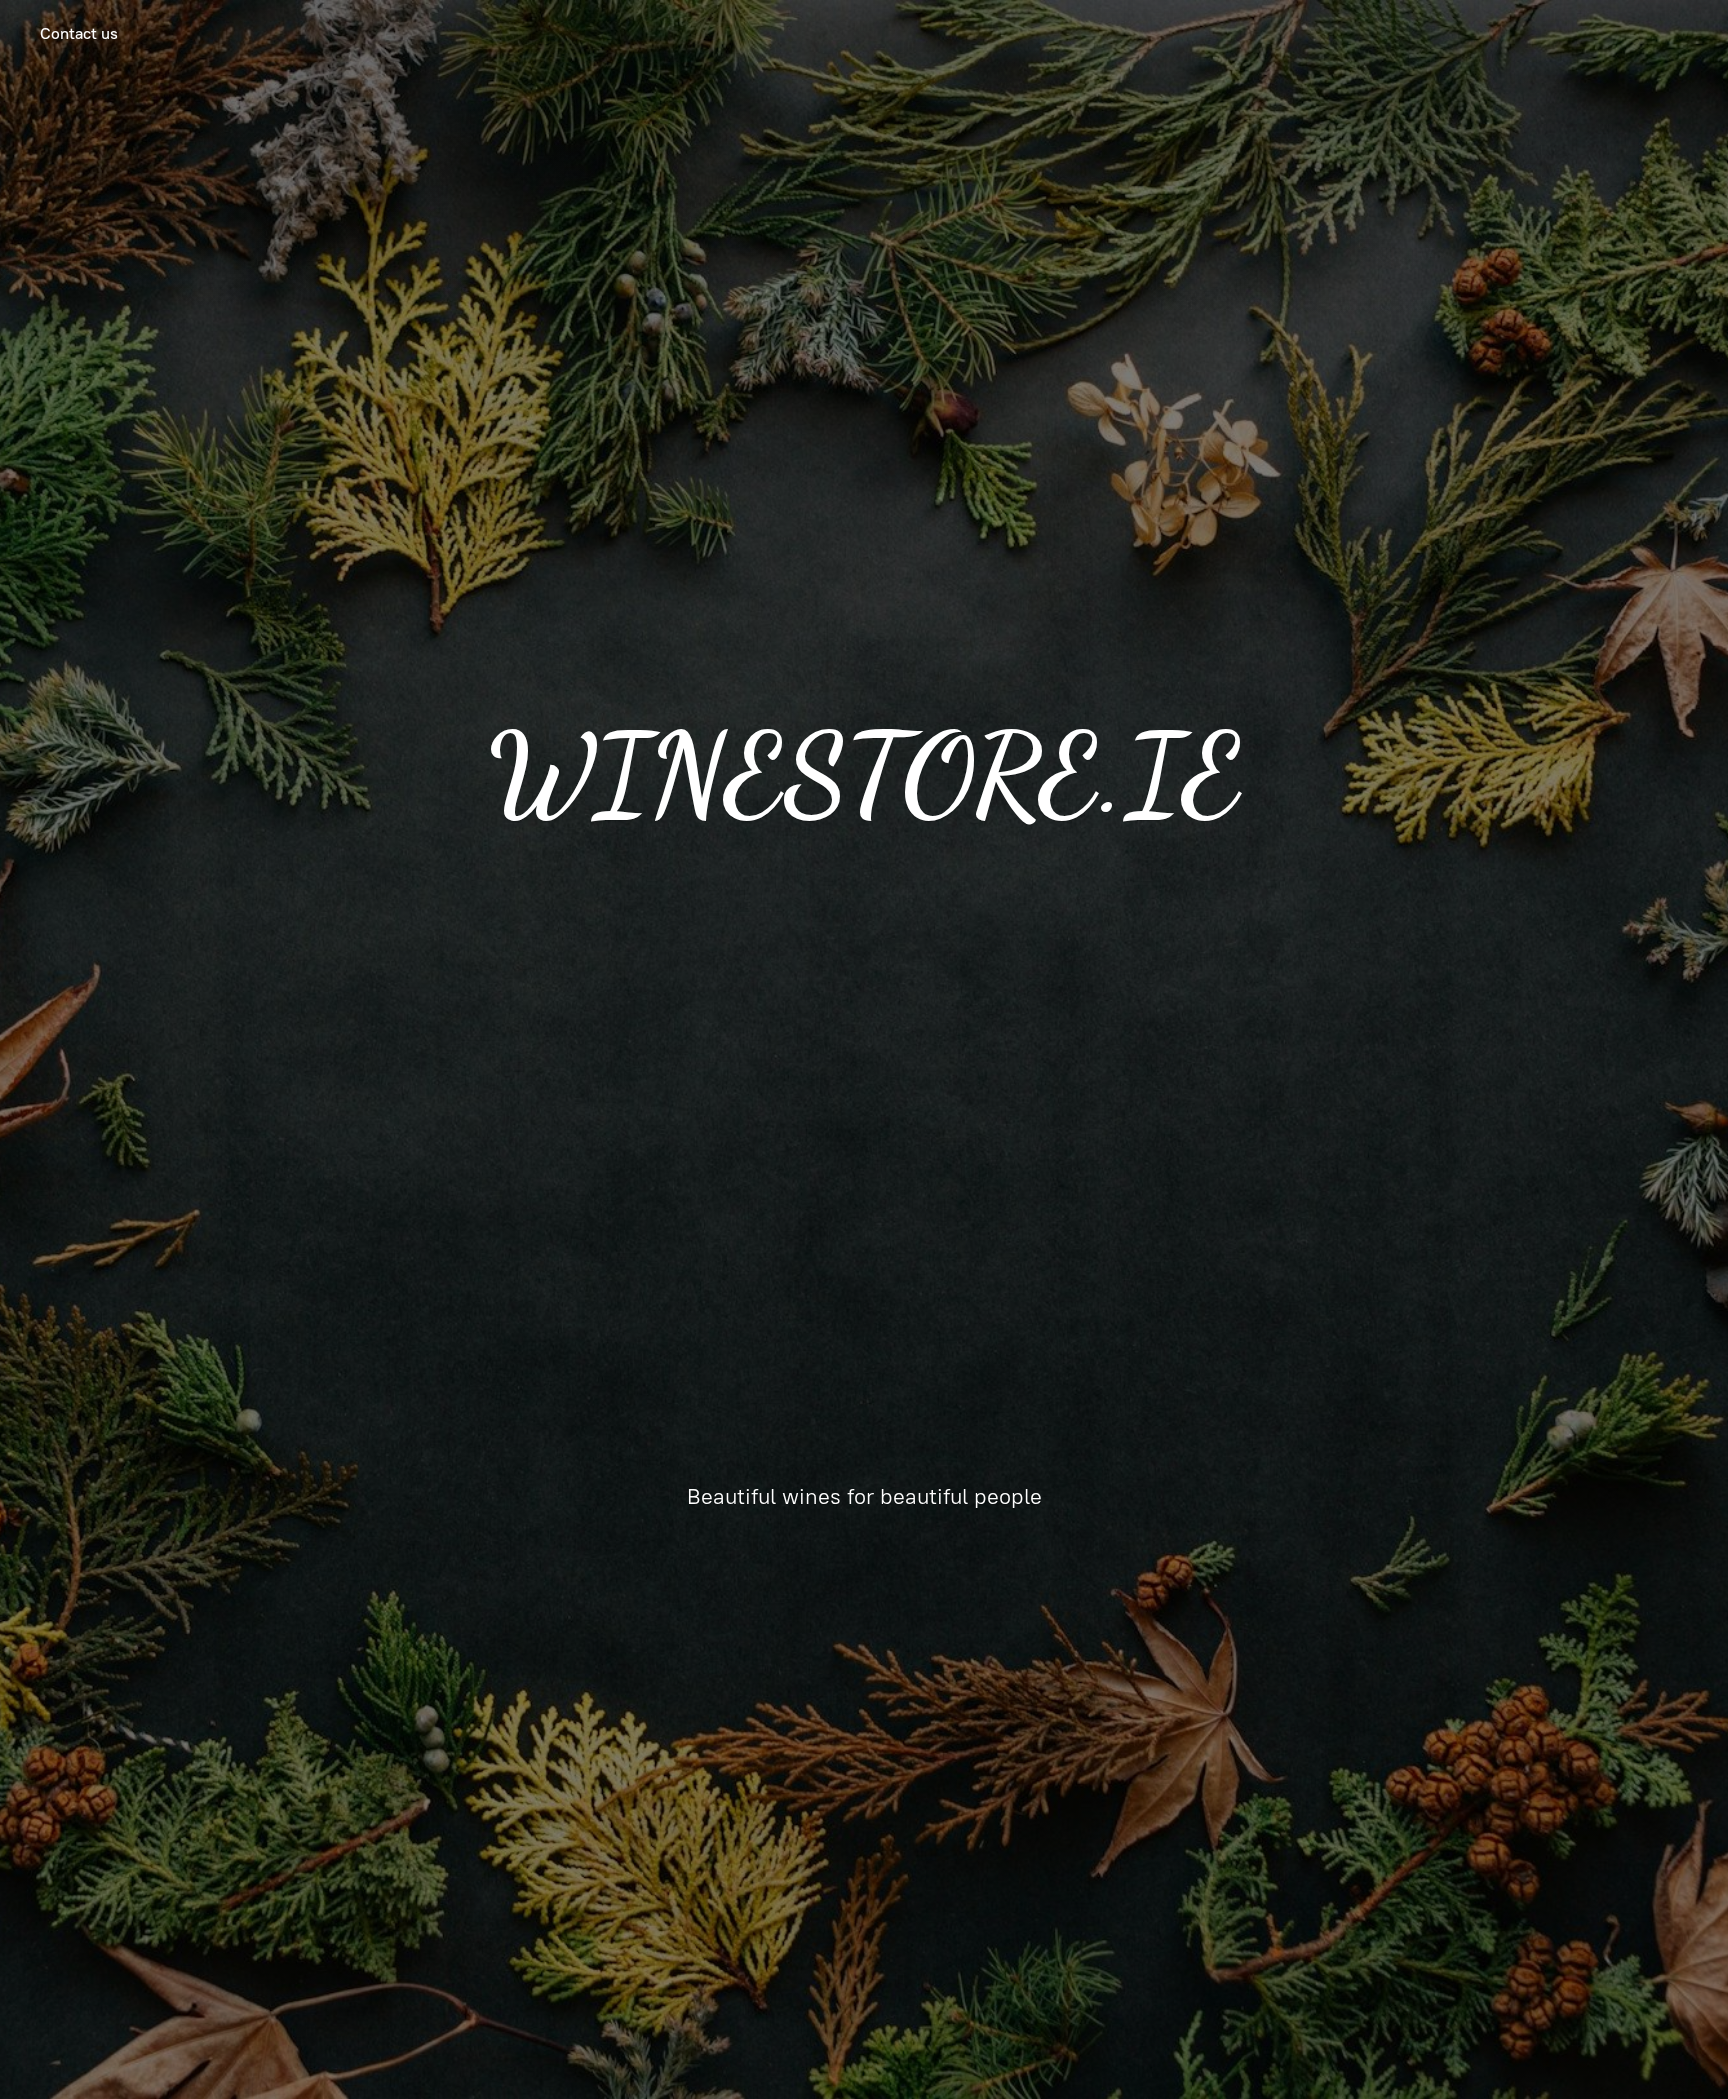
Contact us (79, 33)
